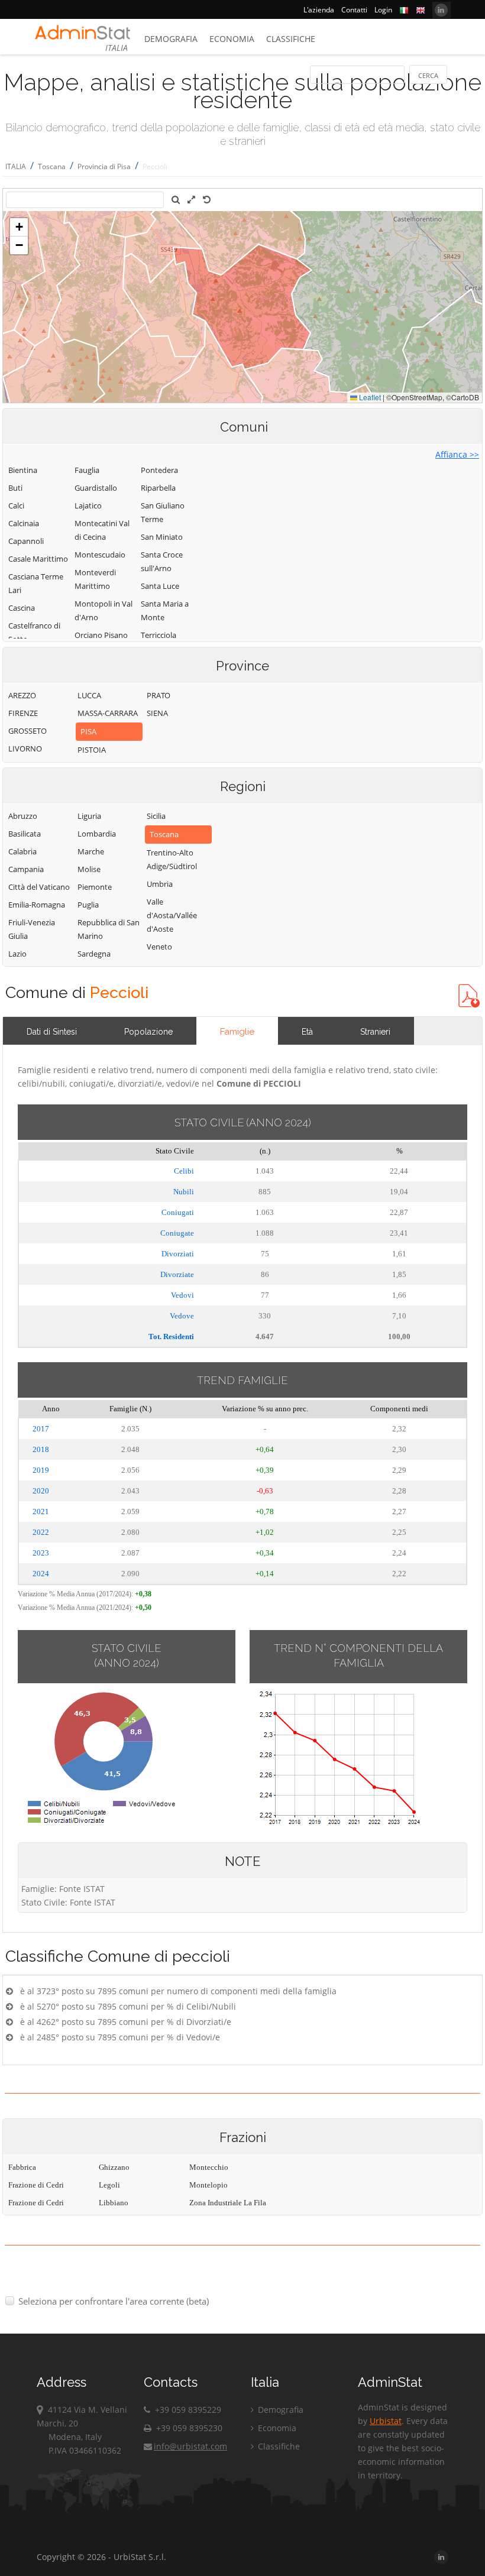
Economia (232, 39)
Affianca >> (457, 454)
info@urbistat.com (190, 2446)
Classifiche (291, 39)
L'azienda (319, 10)
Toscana (52, 166)
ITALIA (16, 166)
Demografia (171, 39)
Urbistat (386, 2421)
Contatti (354, 10)
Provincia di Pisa (104, 166)
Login (383, 10)
